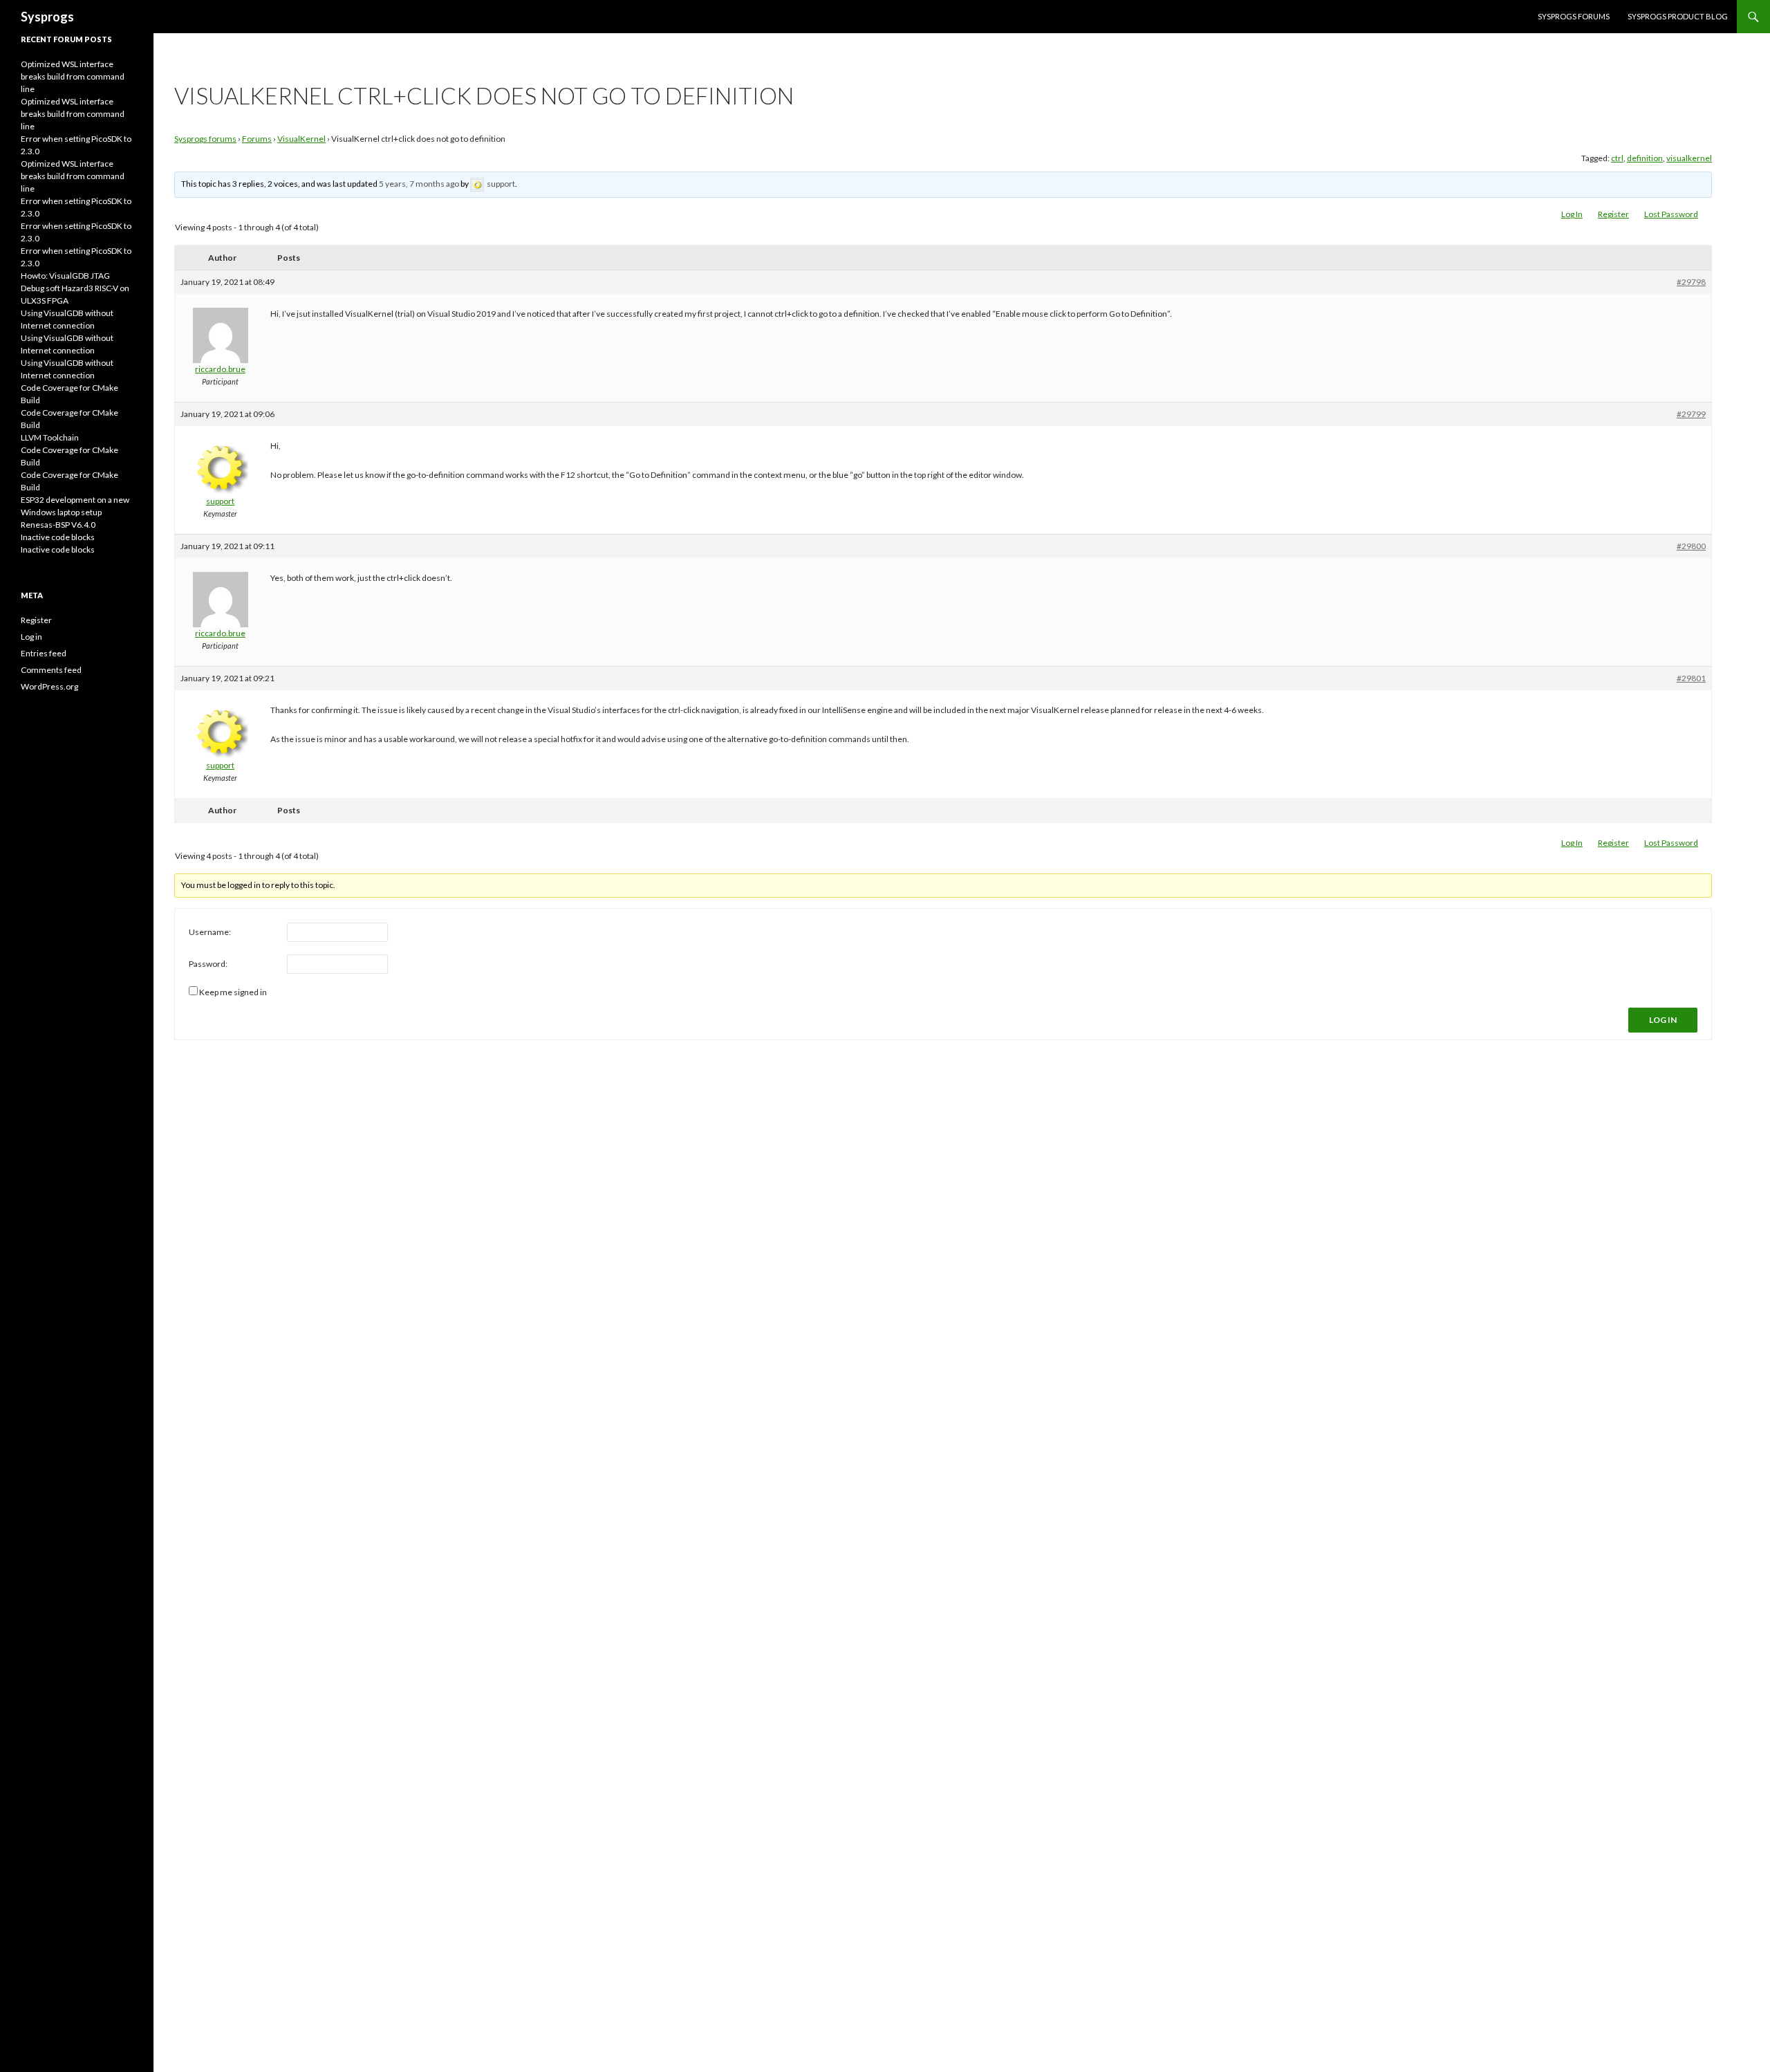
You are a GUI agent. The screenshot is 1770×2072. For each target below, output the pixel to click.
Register (1613, 214)
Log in (31, 637)
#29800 (1691, 546)
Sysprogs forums (1574, 16)
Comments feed (51, 670)
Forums (257, 139)
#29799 (1691, 414)
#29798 (1691, 282)
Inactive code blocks (58, 537)
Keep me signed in (233, 992)
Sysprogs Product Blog (1678, 16)
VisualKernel (301, 139)
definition (1645, 158)
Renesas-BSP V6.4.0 (58, 525)
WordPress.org (49, 686)
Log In (1572, 214)
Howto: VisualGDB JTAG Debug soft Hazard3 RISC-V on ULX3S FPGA (75, 288)
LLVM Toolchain (50, 437)
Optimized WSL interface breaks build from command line (73, 76)
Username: (210, 932)
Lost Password (1671, 214)
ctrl (1617, 158)
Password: (208, 964)
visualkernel (1689, 158)
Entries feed (44, 653)
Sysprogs (47, 17)
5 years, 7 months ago (419, 184)
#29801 (1691, 678)
